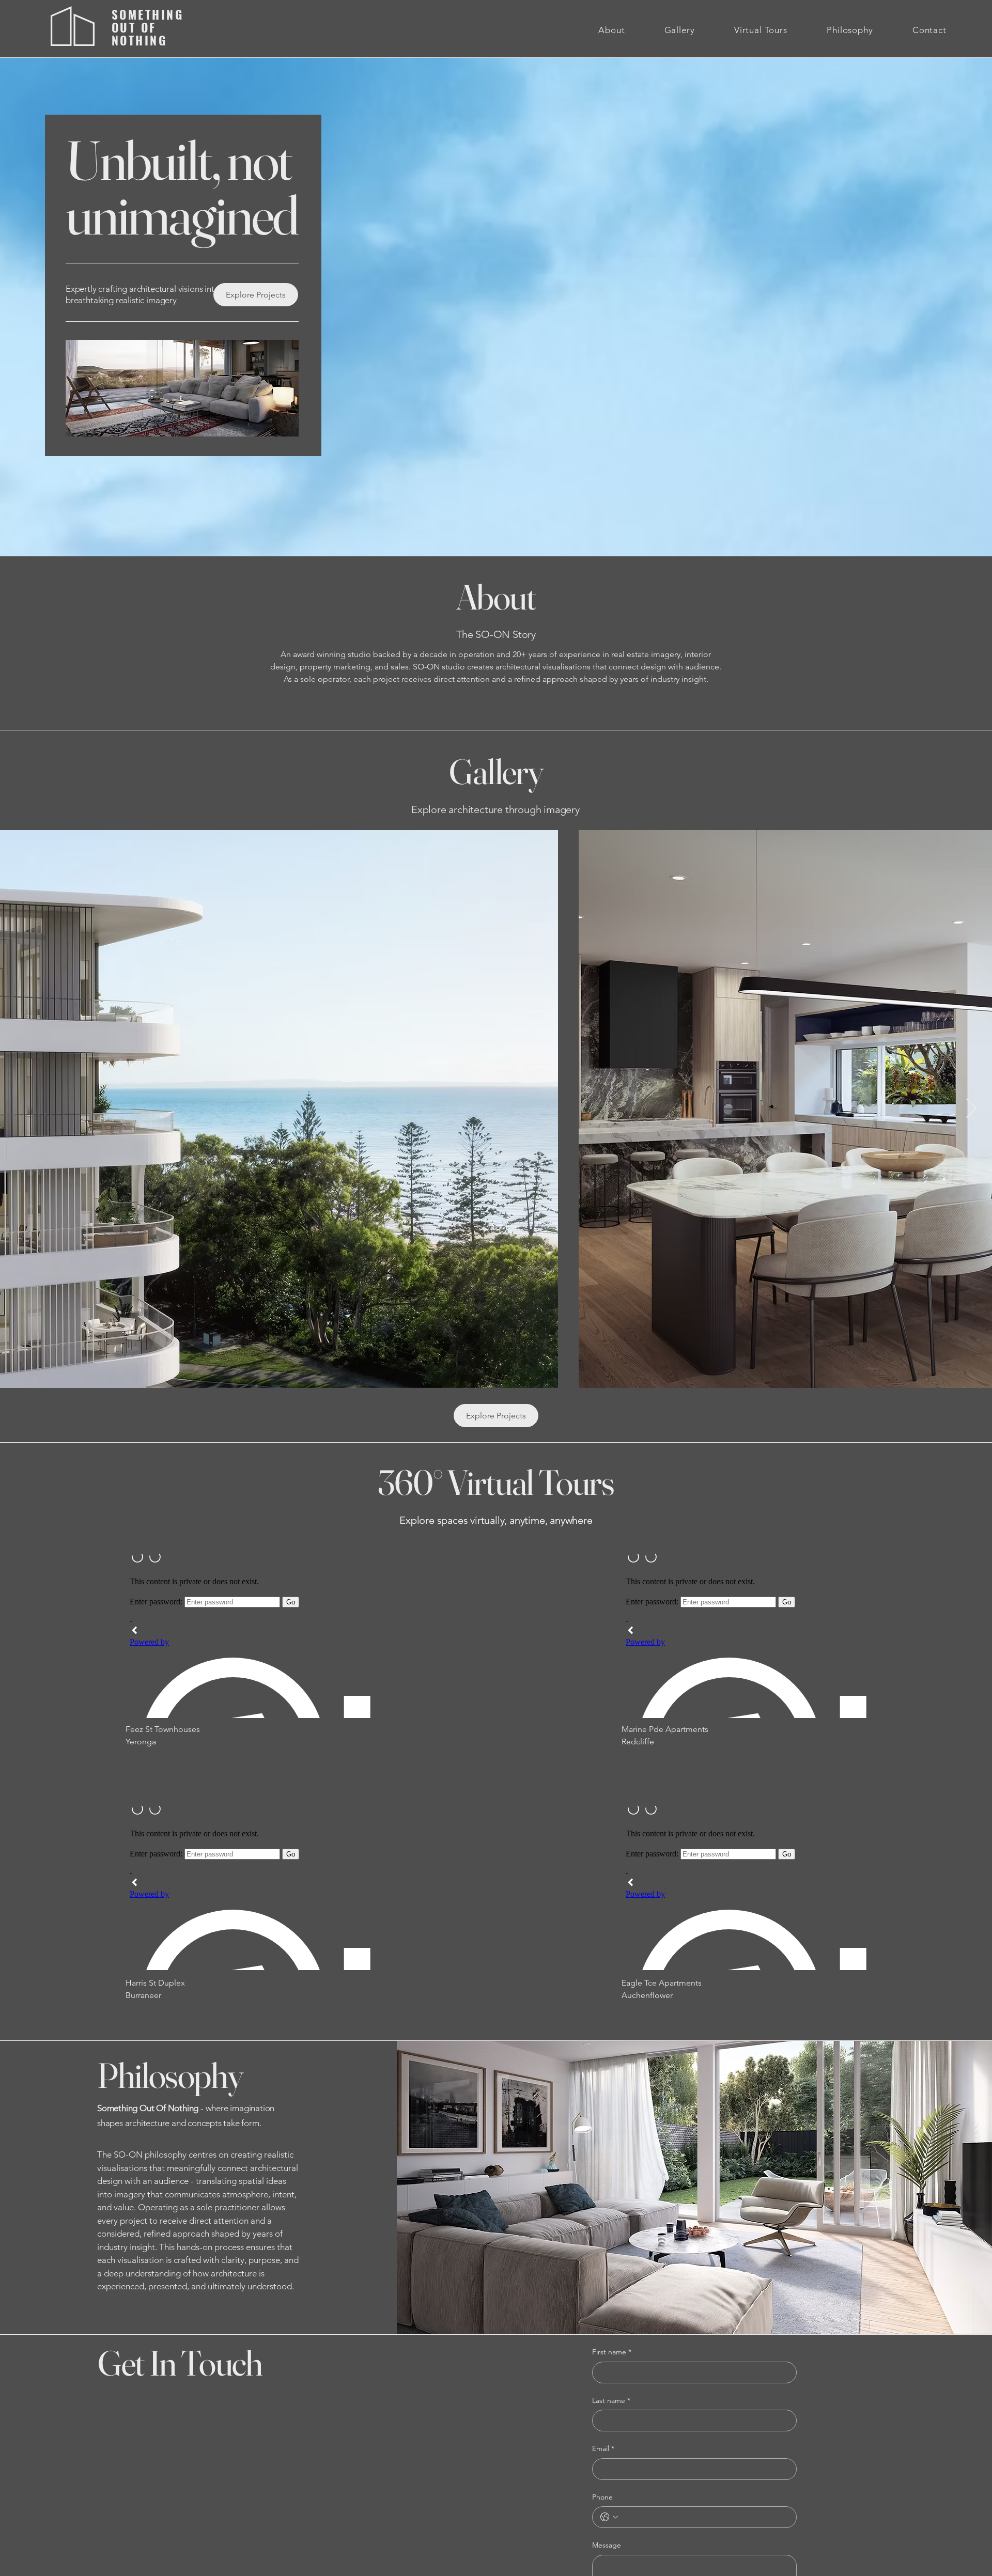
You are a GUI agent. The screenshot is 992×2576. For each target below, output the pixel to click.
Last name (611, 2400)
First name (612, 2352)
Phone (602, 2497)
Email (603, 2448)
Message (607, 2545)
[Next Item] (971, 1109)
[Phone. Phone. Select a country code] (609, 2517)
